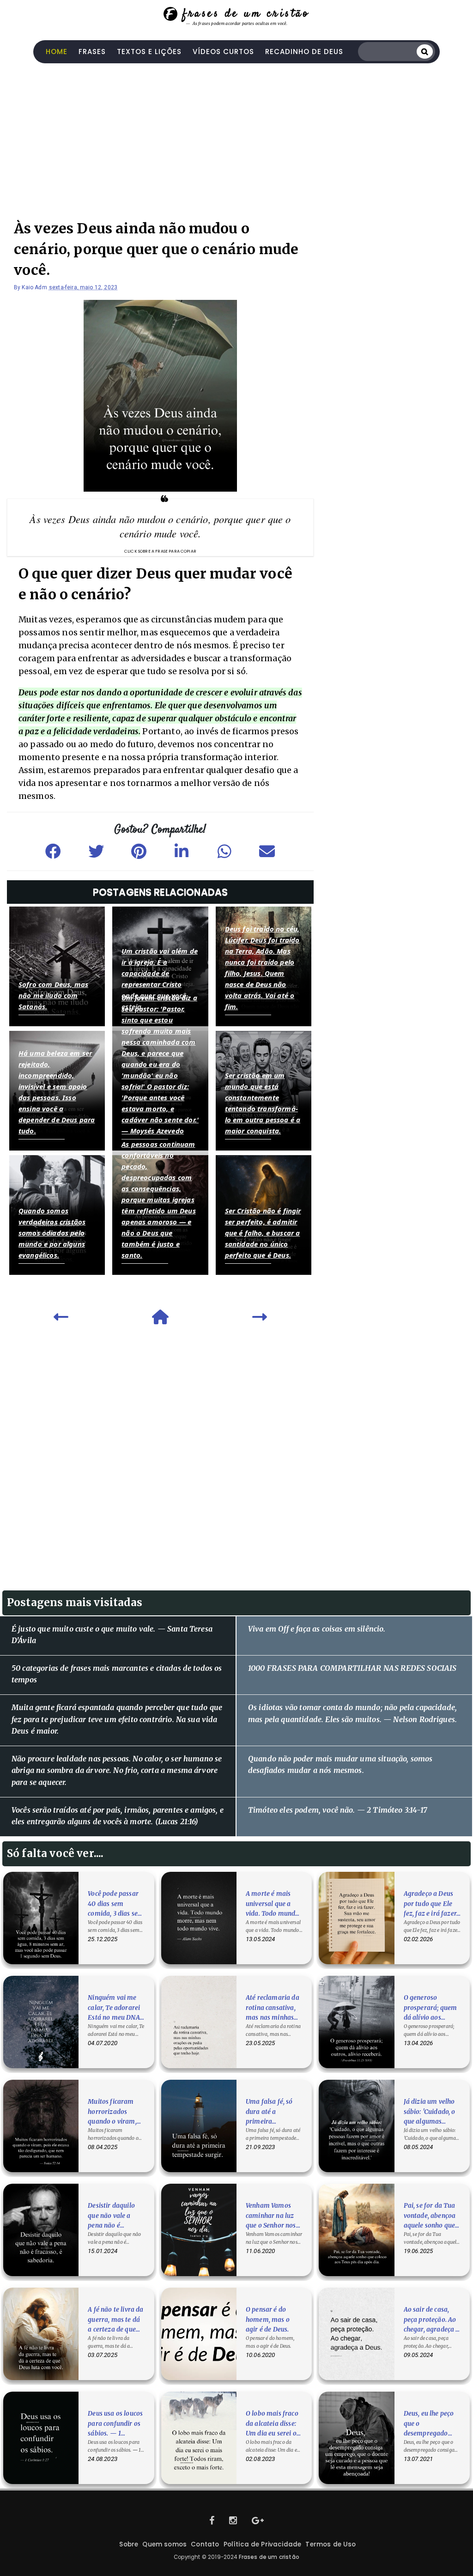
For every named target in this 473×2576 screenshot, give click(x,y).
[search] (425, 51)
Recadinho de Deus (304, 52)
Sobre (129, 2544)
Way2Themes (237, 2567)
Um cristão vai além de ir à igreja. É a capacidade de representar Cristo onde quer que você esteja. (160, 979)
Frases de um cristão (269, 2557)
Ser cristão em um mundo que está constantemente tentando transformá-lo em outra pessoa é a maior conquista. (263, 1103)
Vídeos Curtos (223, 52)
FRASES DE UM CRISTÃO (246, 14)
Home (57, 52)
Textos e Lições (149, 52)
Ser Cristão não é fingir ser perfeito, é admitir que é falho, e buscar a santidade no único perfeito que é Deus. (263, 1233)
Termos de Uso (330, 2544)
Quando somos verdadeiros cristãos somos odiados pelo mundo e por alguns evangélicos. (52, 1233)
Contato (205, 2544)
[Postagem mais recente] (61, 1320)
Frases (92, 52)
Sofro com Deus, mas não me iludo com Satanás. (53, 995)
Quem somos (164, 2544)
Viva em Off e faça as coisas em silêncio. (317, 1629)
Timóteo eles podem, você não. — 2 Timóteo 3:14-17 (338, 1810)
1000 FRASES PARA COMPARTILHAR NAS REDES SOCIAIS (352, 1668)
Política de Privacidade (263, 2544)
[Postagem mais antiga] (260, 1320)
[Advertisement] (236, 137)
